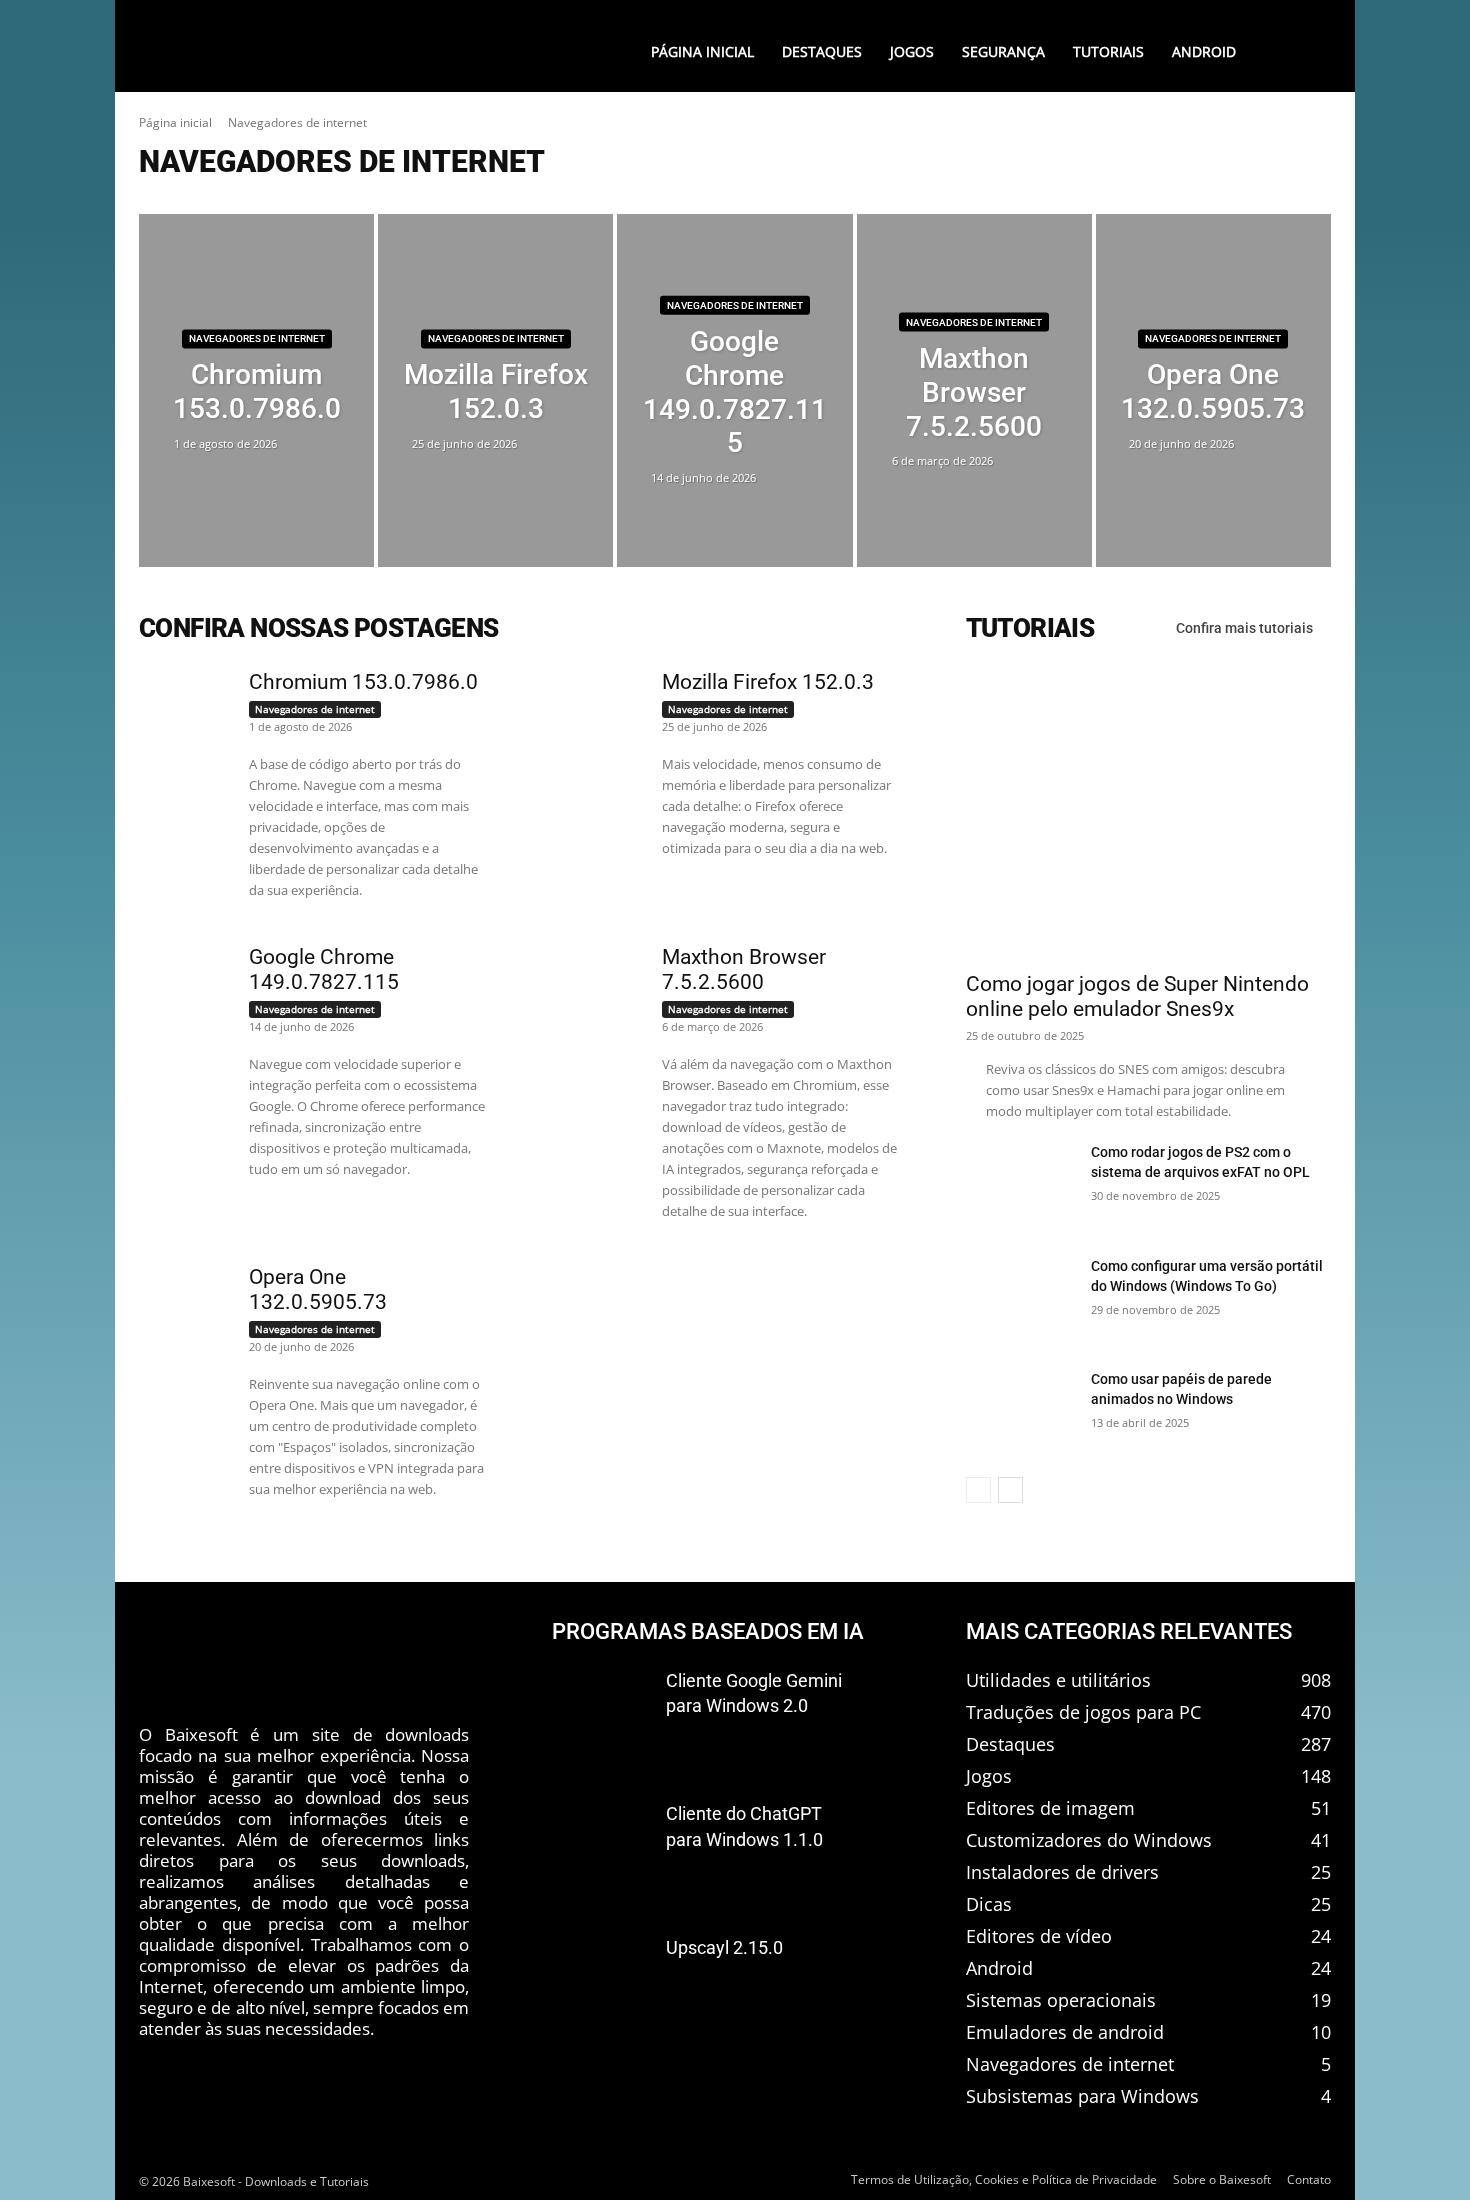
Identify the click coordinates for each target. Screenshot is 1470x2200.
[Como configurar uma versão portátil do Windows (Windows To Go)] (1021, 1300)
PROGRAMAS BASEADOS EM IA (708, 1631)
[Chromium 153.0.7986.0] (256, 390)
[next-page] (1010, 1490)
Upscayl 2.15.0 (724, 1947)
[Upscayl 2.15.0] (601, 1981)
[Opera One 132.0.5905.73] (1213, 390)
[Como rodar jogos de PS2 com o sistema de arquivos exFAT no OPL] (1021, 1186)
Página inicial (175, 122)
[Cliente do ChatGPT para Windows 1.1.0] (601, 1847)
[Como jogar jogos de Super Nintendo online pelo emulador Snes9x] (1148, 813)
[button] (1290, 52)
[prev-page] (978, 1490)
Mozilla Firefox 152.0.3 (768, 682)
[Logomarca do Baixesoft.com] (310, 47)
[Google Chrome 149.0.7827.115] (734, 390)
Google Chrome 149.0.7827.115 (324, 969)
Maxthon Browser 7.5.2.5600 (744, 969)
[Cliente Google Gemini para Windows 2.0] (601, 1714)
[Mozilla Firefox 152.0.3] (495, 390)
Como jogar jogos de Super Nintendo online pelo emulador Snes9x (1137, 996)
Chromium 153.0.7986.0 (363, 682)
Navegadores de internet (257, 339)
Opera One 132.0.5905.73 (318, 1289)
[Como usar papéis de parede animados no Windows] (1021, 1413)
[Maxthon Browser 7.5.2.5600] (974, 390)
